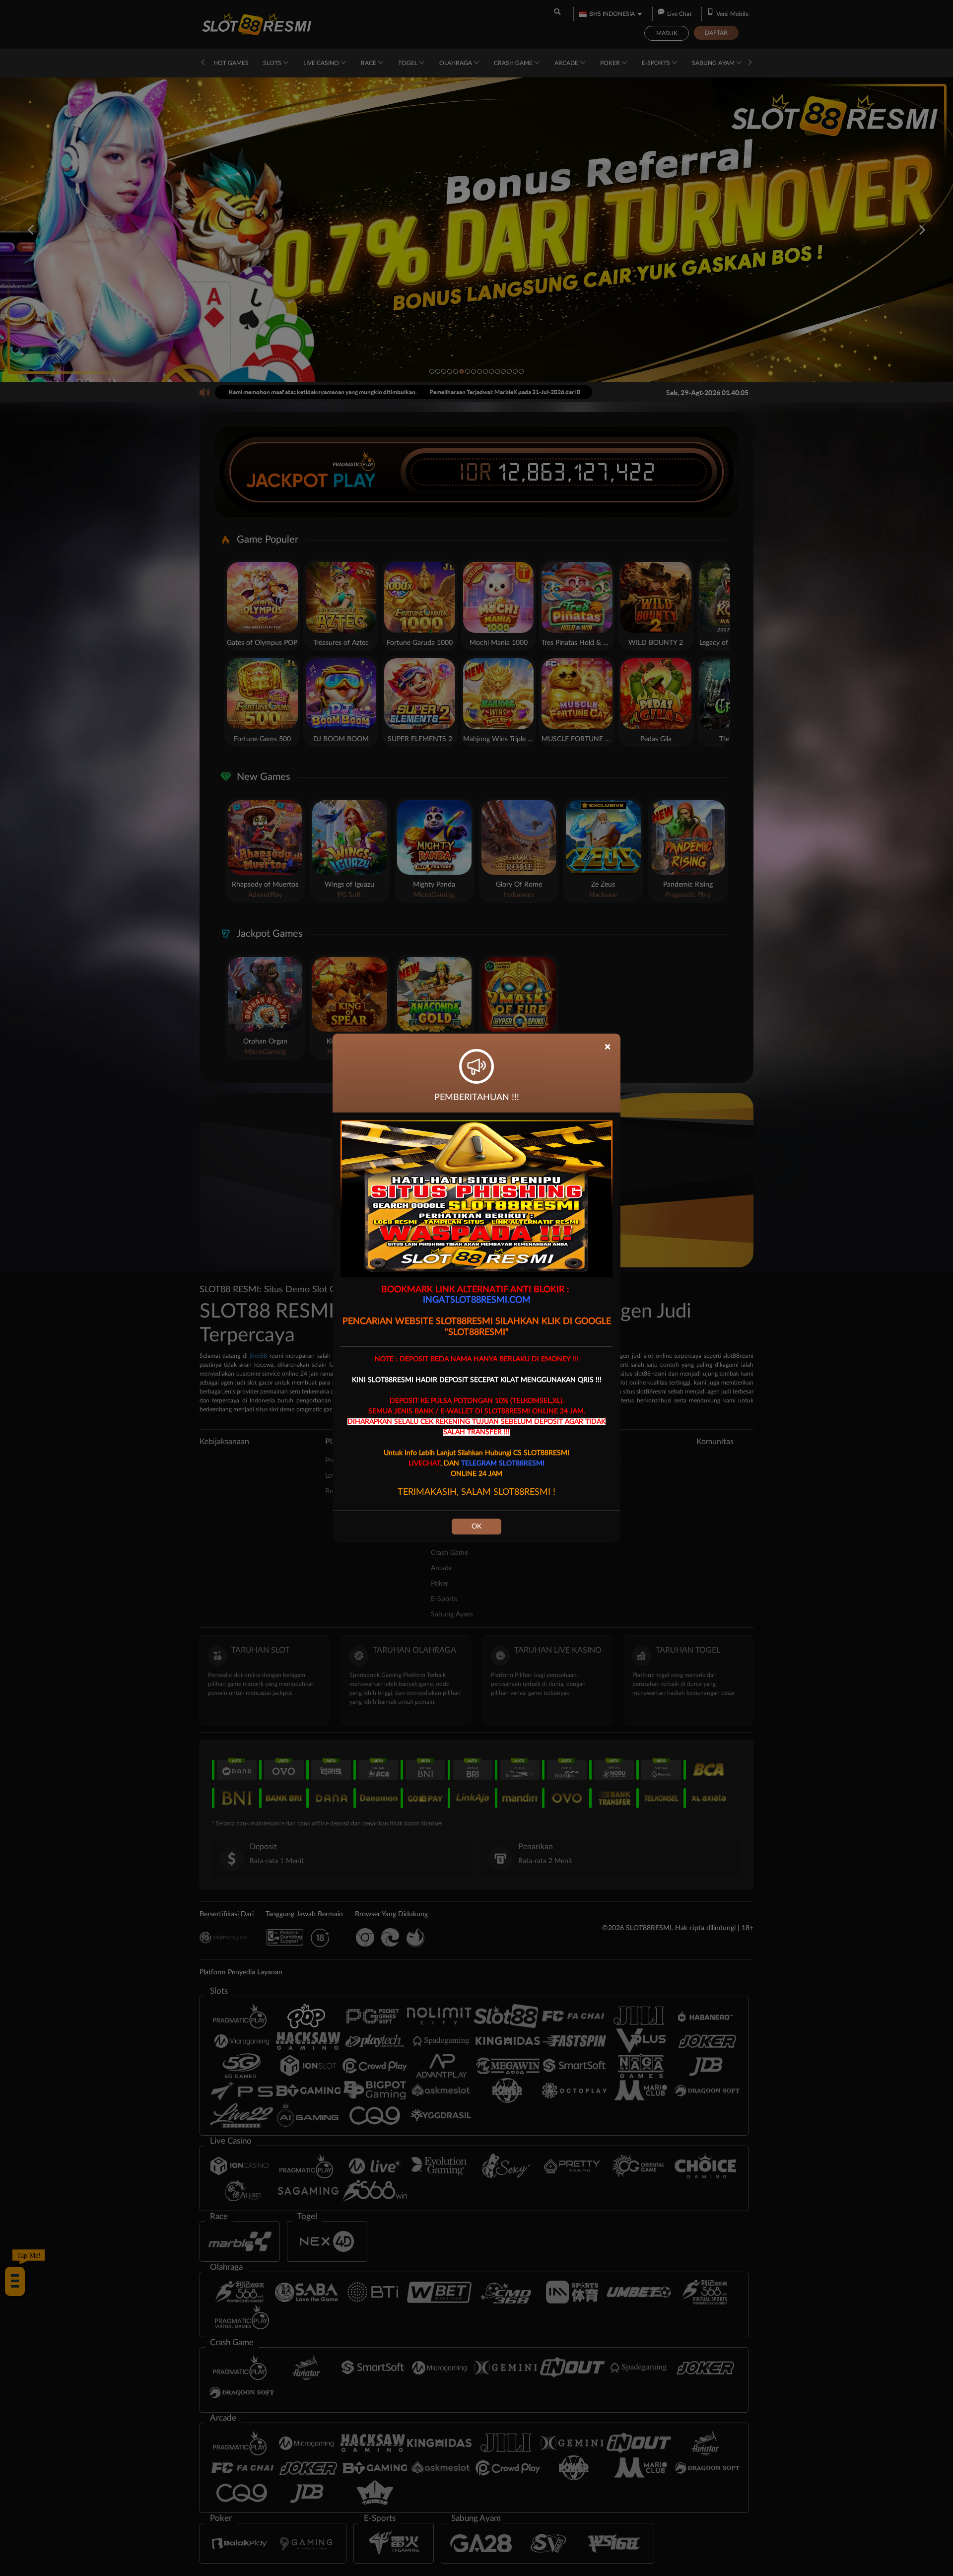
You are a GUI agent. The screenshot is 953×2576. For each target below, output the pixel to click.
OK (476, 1527)
